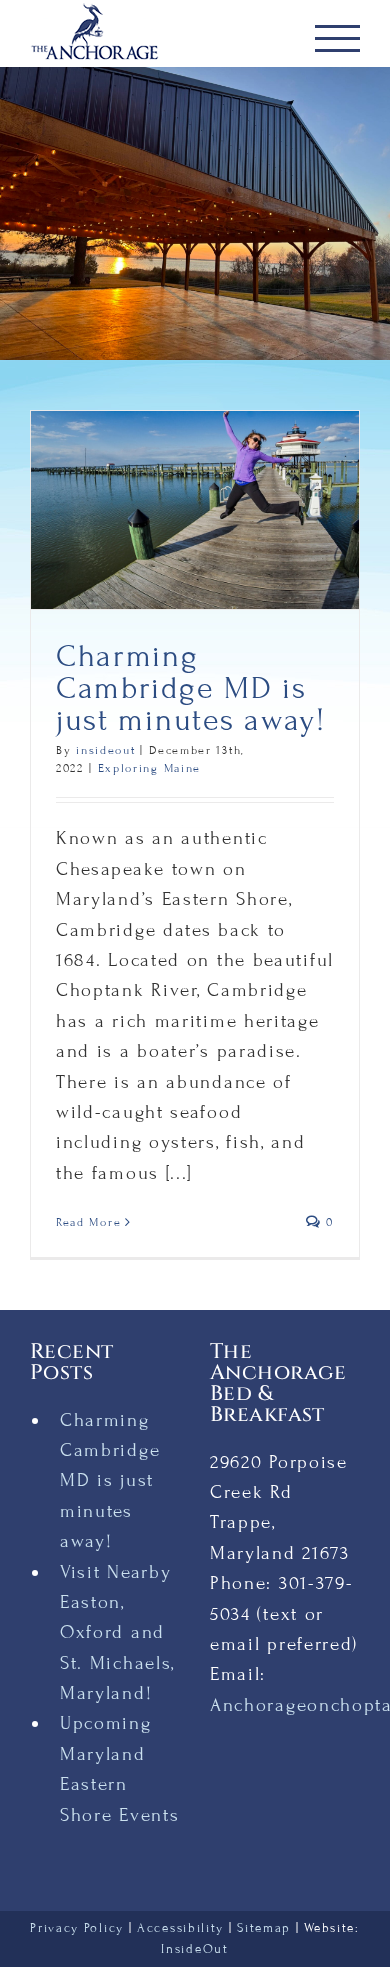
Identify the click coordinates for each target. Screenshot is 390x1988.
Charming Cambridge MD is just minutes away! (191, 688)
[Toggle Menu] (337, 38)
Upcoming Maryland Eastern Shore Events (119, 1768)
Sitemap (264, 1928)
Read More (88, 1222)
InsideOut (194, 1949)
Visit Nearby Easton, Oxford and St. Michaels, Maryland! (117, 1633)
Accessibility (180, 1928)
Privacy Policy (77, 1928)
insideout (105, 750)
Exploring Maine (150, 768)
